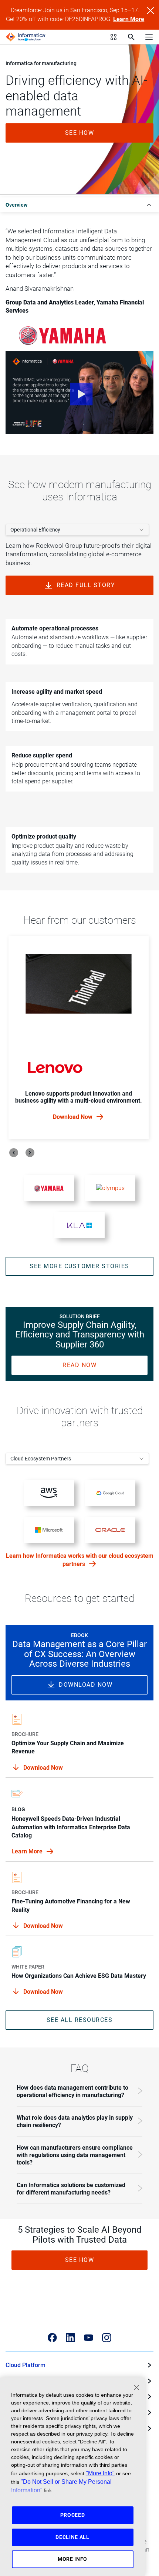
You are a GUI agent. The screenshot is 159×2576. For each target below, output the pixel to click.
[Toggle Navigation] (149, 37)
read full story (86, 585)
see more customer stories (79, 1266)
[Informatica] (26, 37)
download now (86, 1685)
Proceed (73, 2515)
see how (80, 133)
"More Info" (100, 2473)
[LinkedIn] (70, 2338)
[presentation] (14, 1153)
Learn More (129, 19)
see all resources (80, 2020)
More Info (72, 2559)
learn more (28, 1851)
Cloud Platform (26, 2365)
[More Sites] (114, 37)
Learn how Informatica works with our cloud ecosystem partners (80, 1560)
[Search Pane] (131, 37)
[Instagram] (107, 2338)
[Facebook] (52, 2338)
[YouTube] (89, 2338)
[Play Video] (79, 392)
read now (79, 1365)
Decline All (72, 2537)
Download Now (73, 1117)
